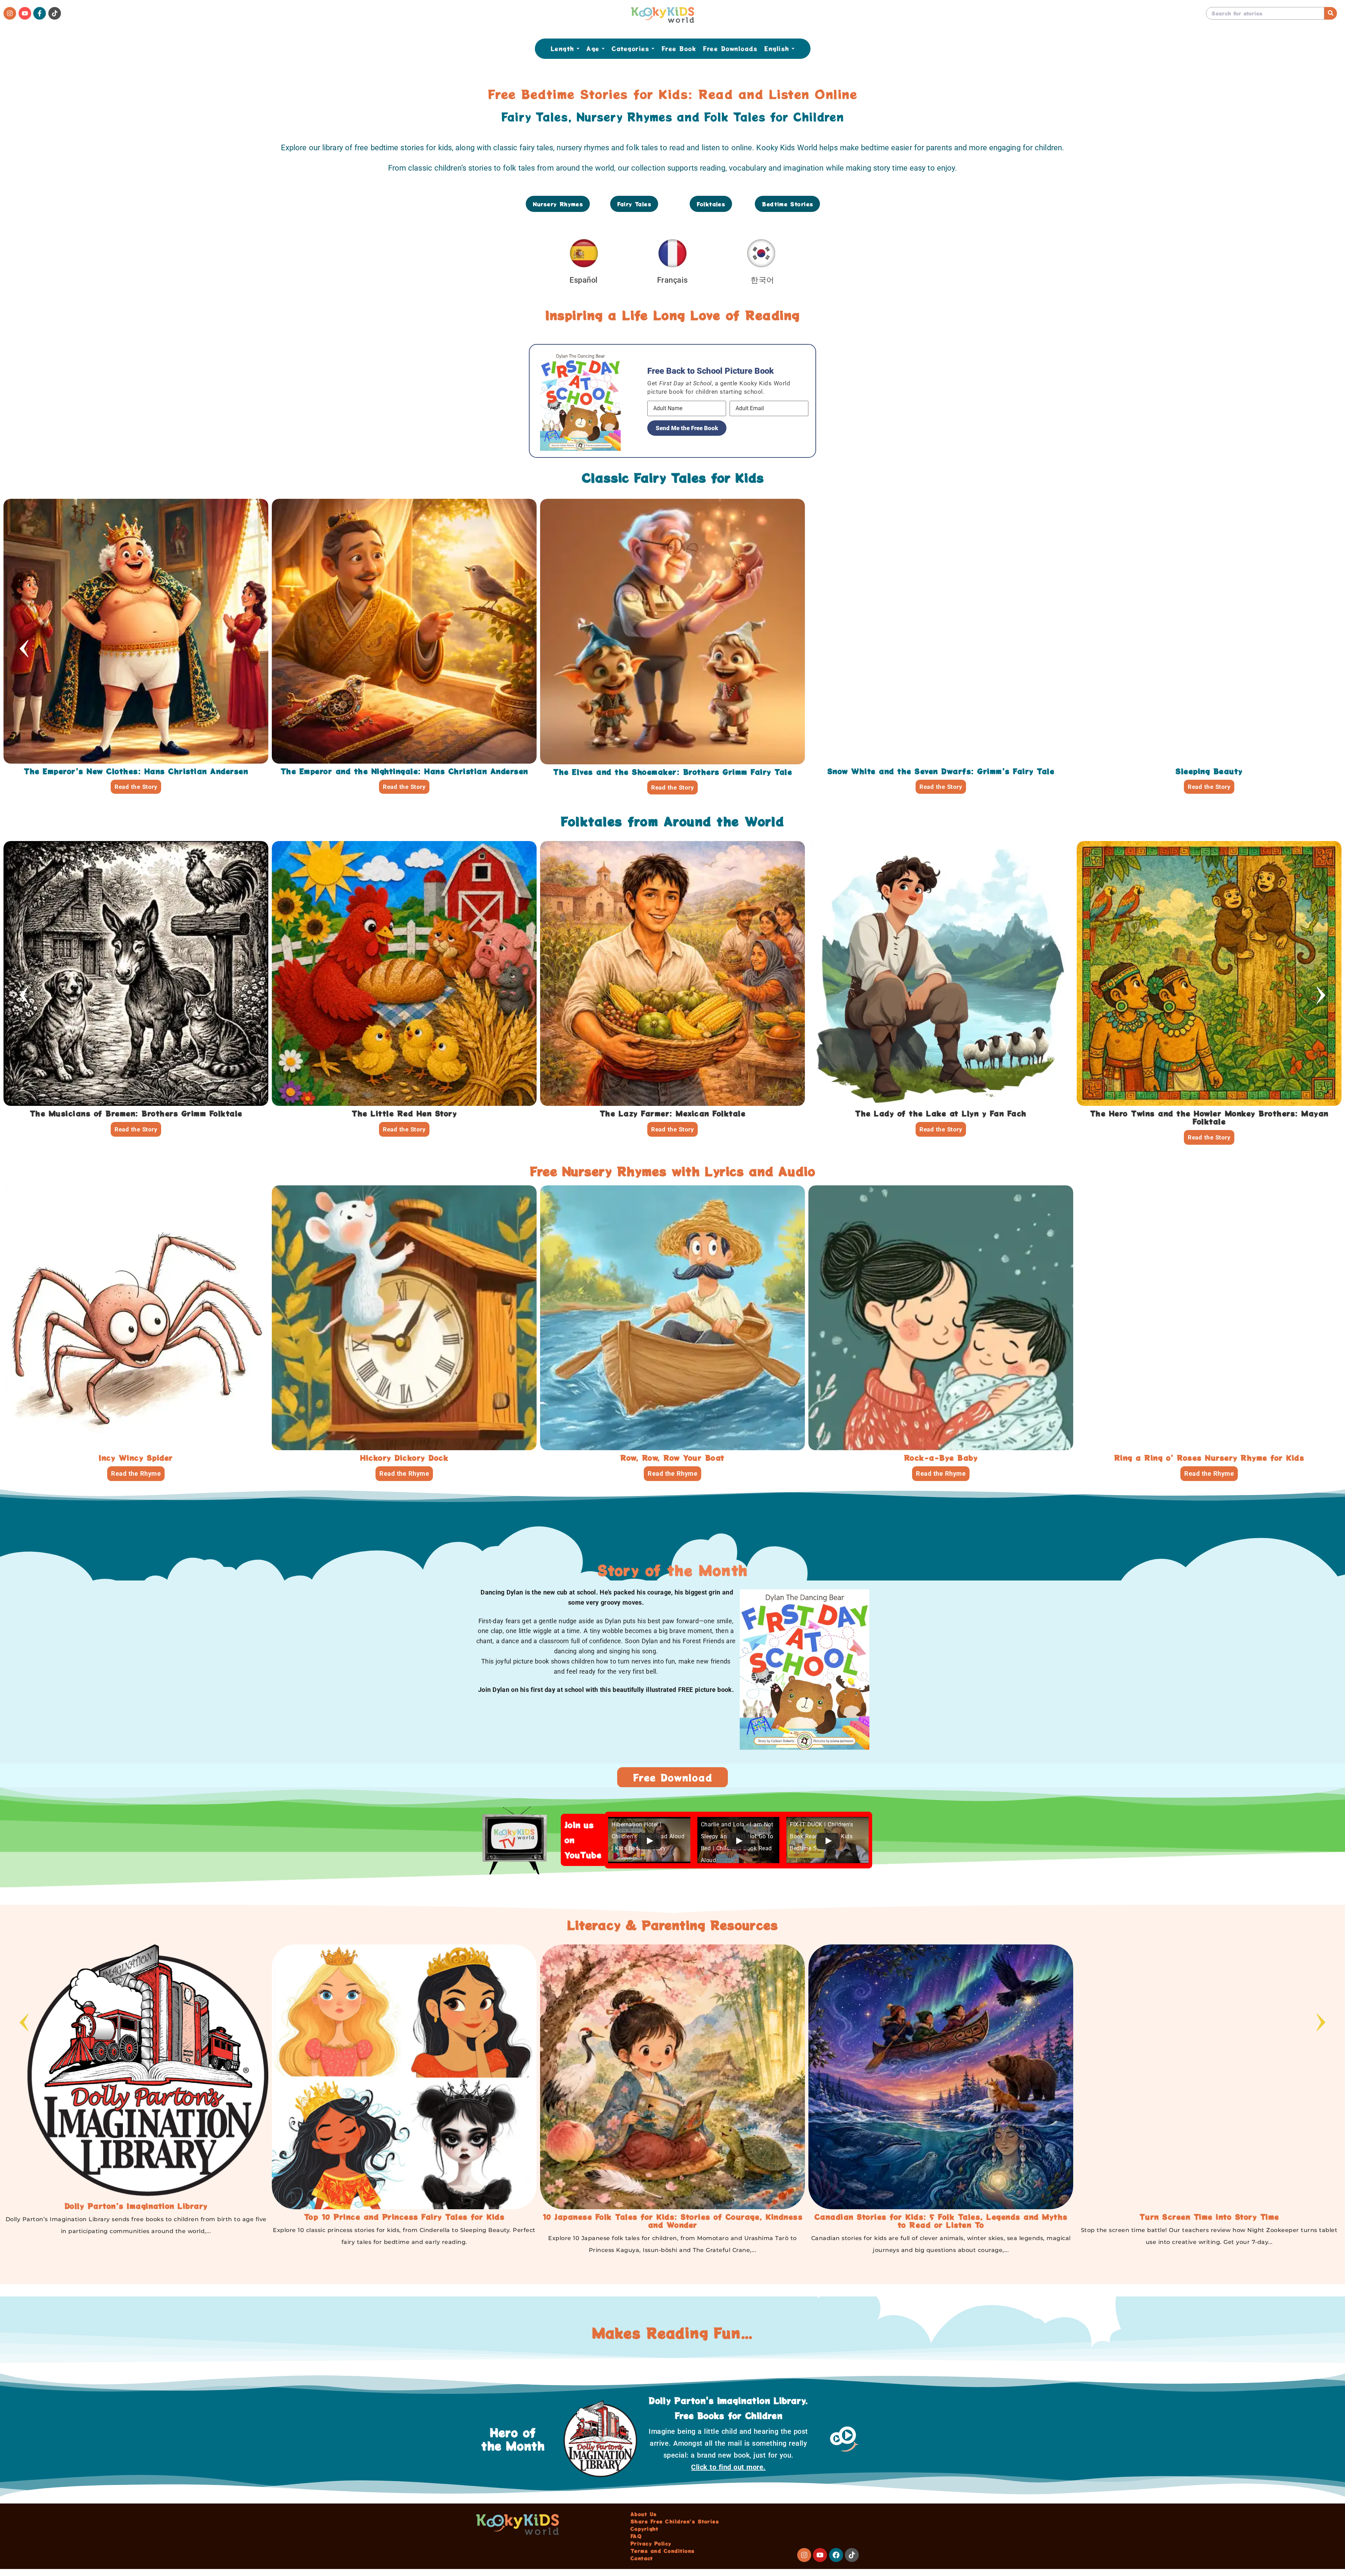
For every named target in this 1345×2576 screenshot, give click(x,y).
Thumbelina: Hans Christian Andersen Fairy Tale (941, 771)
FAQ (636, 2536)
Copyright (644, 2529)
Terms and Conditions (663, 2551)
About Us (644, 2514)
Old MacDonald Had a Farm (941, 1458)
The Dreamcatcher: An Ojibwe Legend (242, 1113)
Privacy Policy (651, 2543)
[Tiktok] (55, 13)
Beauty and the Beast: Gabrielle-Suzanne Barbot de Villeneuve (672, 771)
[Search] (1331, 13)
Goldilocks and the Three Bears (136, 771)
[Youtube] (25, 13)
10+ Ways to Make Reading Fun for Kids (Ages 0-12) (404, 2217)
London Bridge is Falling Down (1209, 1458)
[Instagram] (10, 13)
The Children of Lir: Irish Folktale (778, 1113)
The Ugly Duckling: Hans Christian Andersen (1209, 771)
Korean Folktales (673, 2217)
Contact (642, 2558)
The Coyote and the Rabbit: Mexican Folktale (510, 1113)
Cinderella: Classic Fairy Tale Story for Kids (404, 771)
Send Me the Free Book (687, 428)
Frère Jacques (136, 1458)
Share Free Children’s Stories (675, 2521)
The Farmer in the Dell (672, 1462)
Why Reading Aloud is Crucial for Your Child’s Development (1209, 2217)
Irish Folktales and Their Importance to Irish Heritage (136, 2217)
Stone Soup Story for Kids (1047, 1113)
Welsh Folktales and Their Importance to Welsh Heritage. (941, 2217)
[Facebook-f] (40, 13)
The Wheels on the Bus (404, 1458)
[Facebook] (836, 2555)
